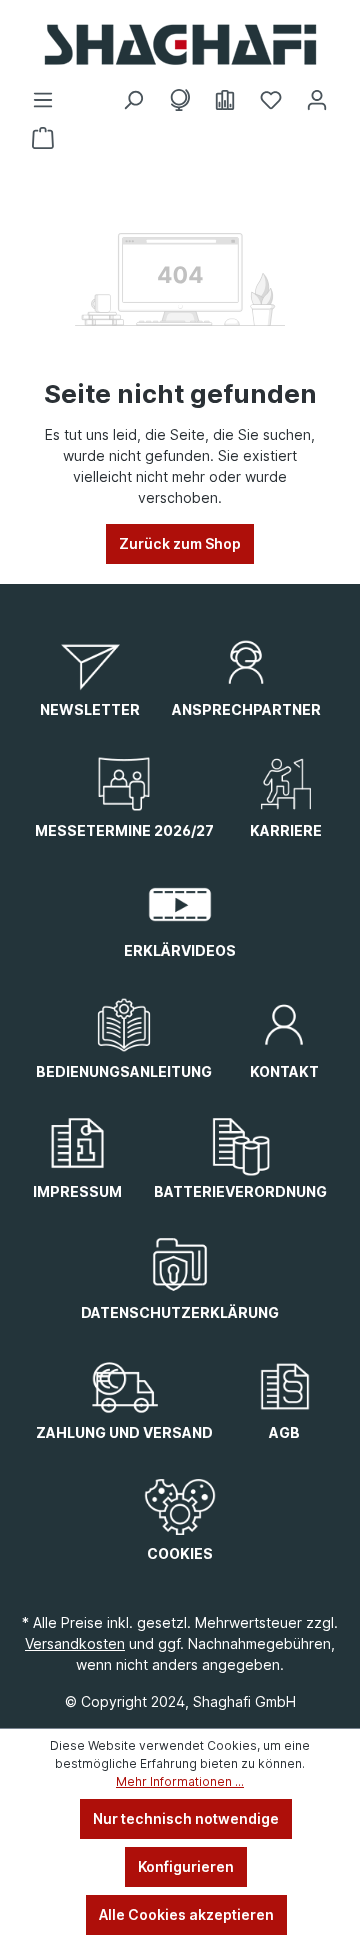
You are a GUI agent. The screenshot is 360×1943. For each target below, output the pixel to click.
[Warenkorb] (43, 138)
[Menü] (43, 100)
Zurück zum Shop (180, 543)
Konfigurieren (186, 1866)
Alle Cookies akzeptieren (186, 1914)
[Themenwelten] (179, 100)
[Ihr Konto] (317, 100)
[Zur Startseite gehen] (180, 44)
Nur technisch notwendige (186, 1818)
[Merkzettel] (271, 100)
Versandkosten (75, 1643)
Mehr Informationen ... (180, 1781)
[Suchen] (133, 100)
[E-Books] (225, 100)
